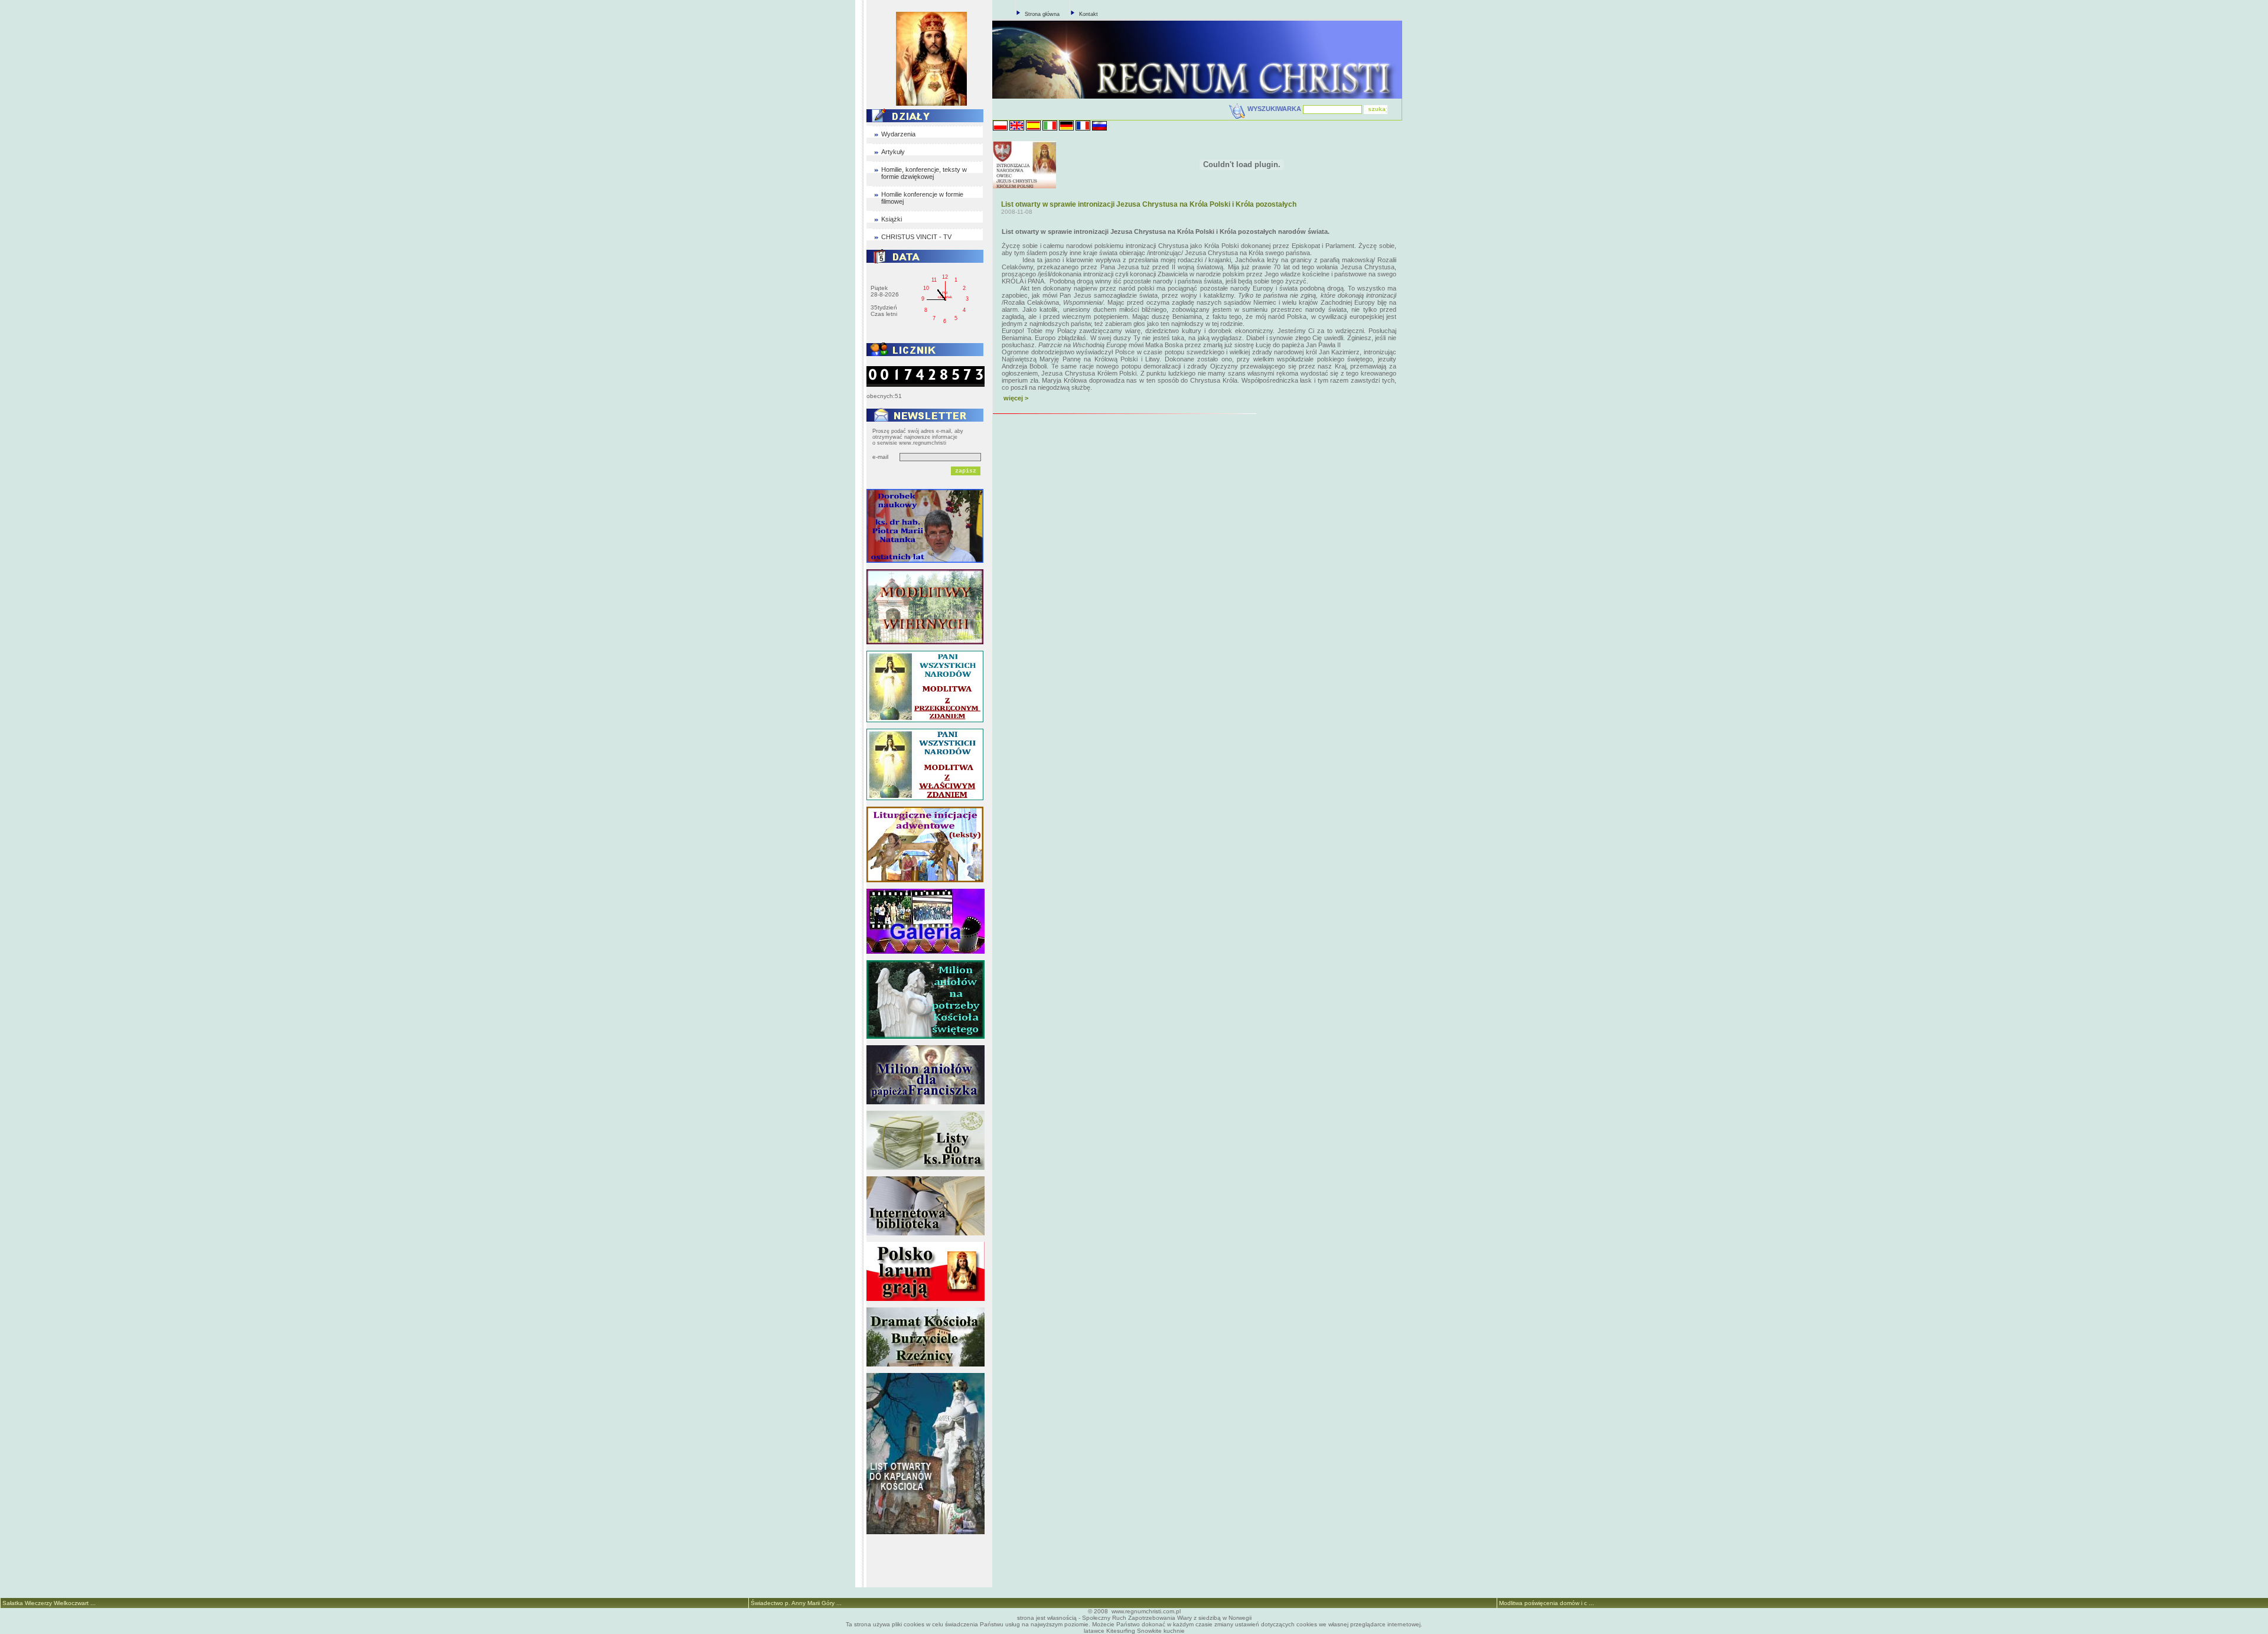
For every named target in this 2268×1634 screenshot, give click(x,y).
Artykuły (893, 152)
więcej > (1016, 398)
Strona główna (1042, 14)
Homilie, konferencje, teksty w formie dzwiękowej (924, 173)
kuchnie (1174, 1631)
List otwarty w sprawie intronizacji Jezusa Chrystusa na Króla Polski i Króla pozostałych (1149, 204)
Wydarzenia (898, 134)
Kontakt (1089, 14)
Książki (892, 219)
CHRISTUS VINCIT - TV (916, 237)
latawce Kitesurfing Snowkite (1123, 1631)
